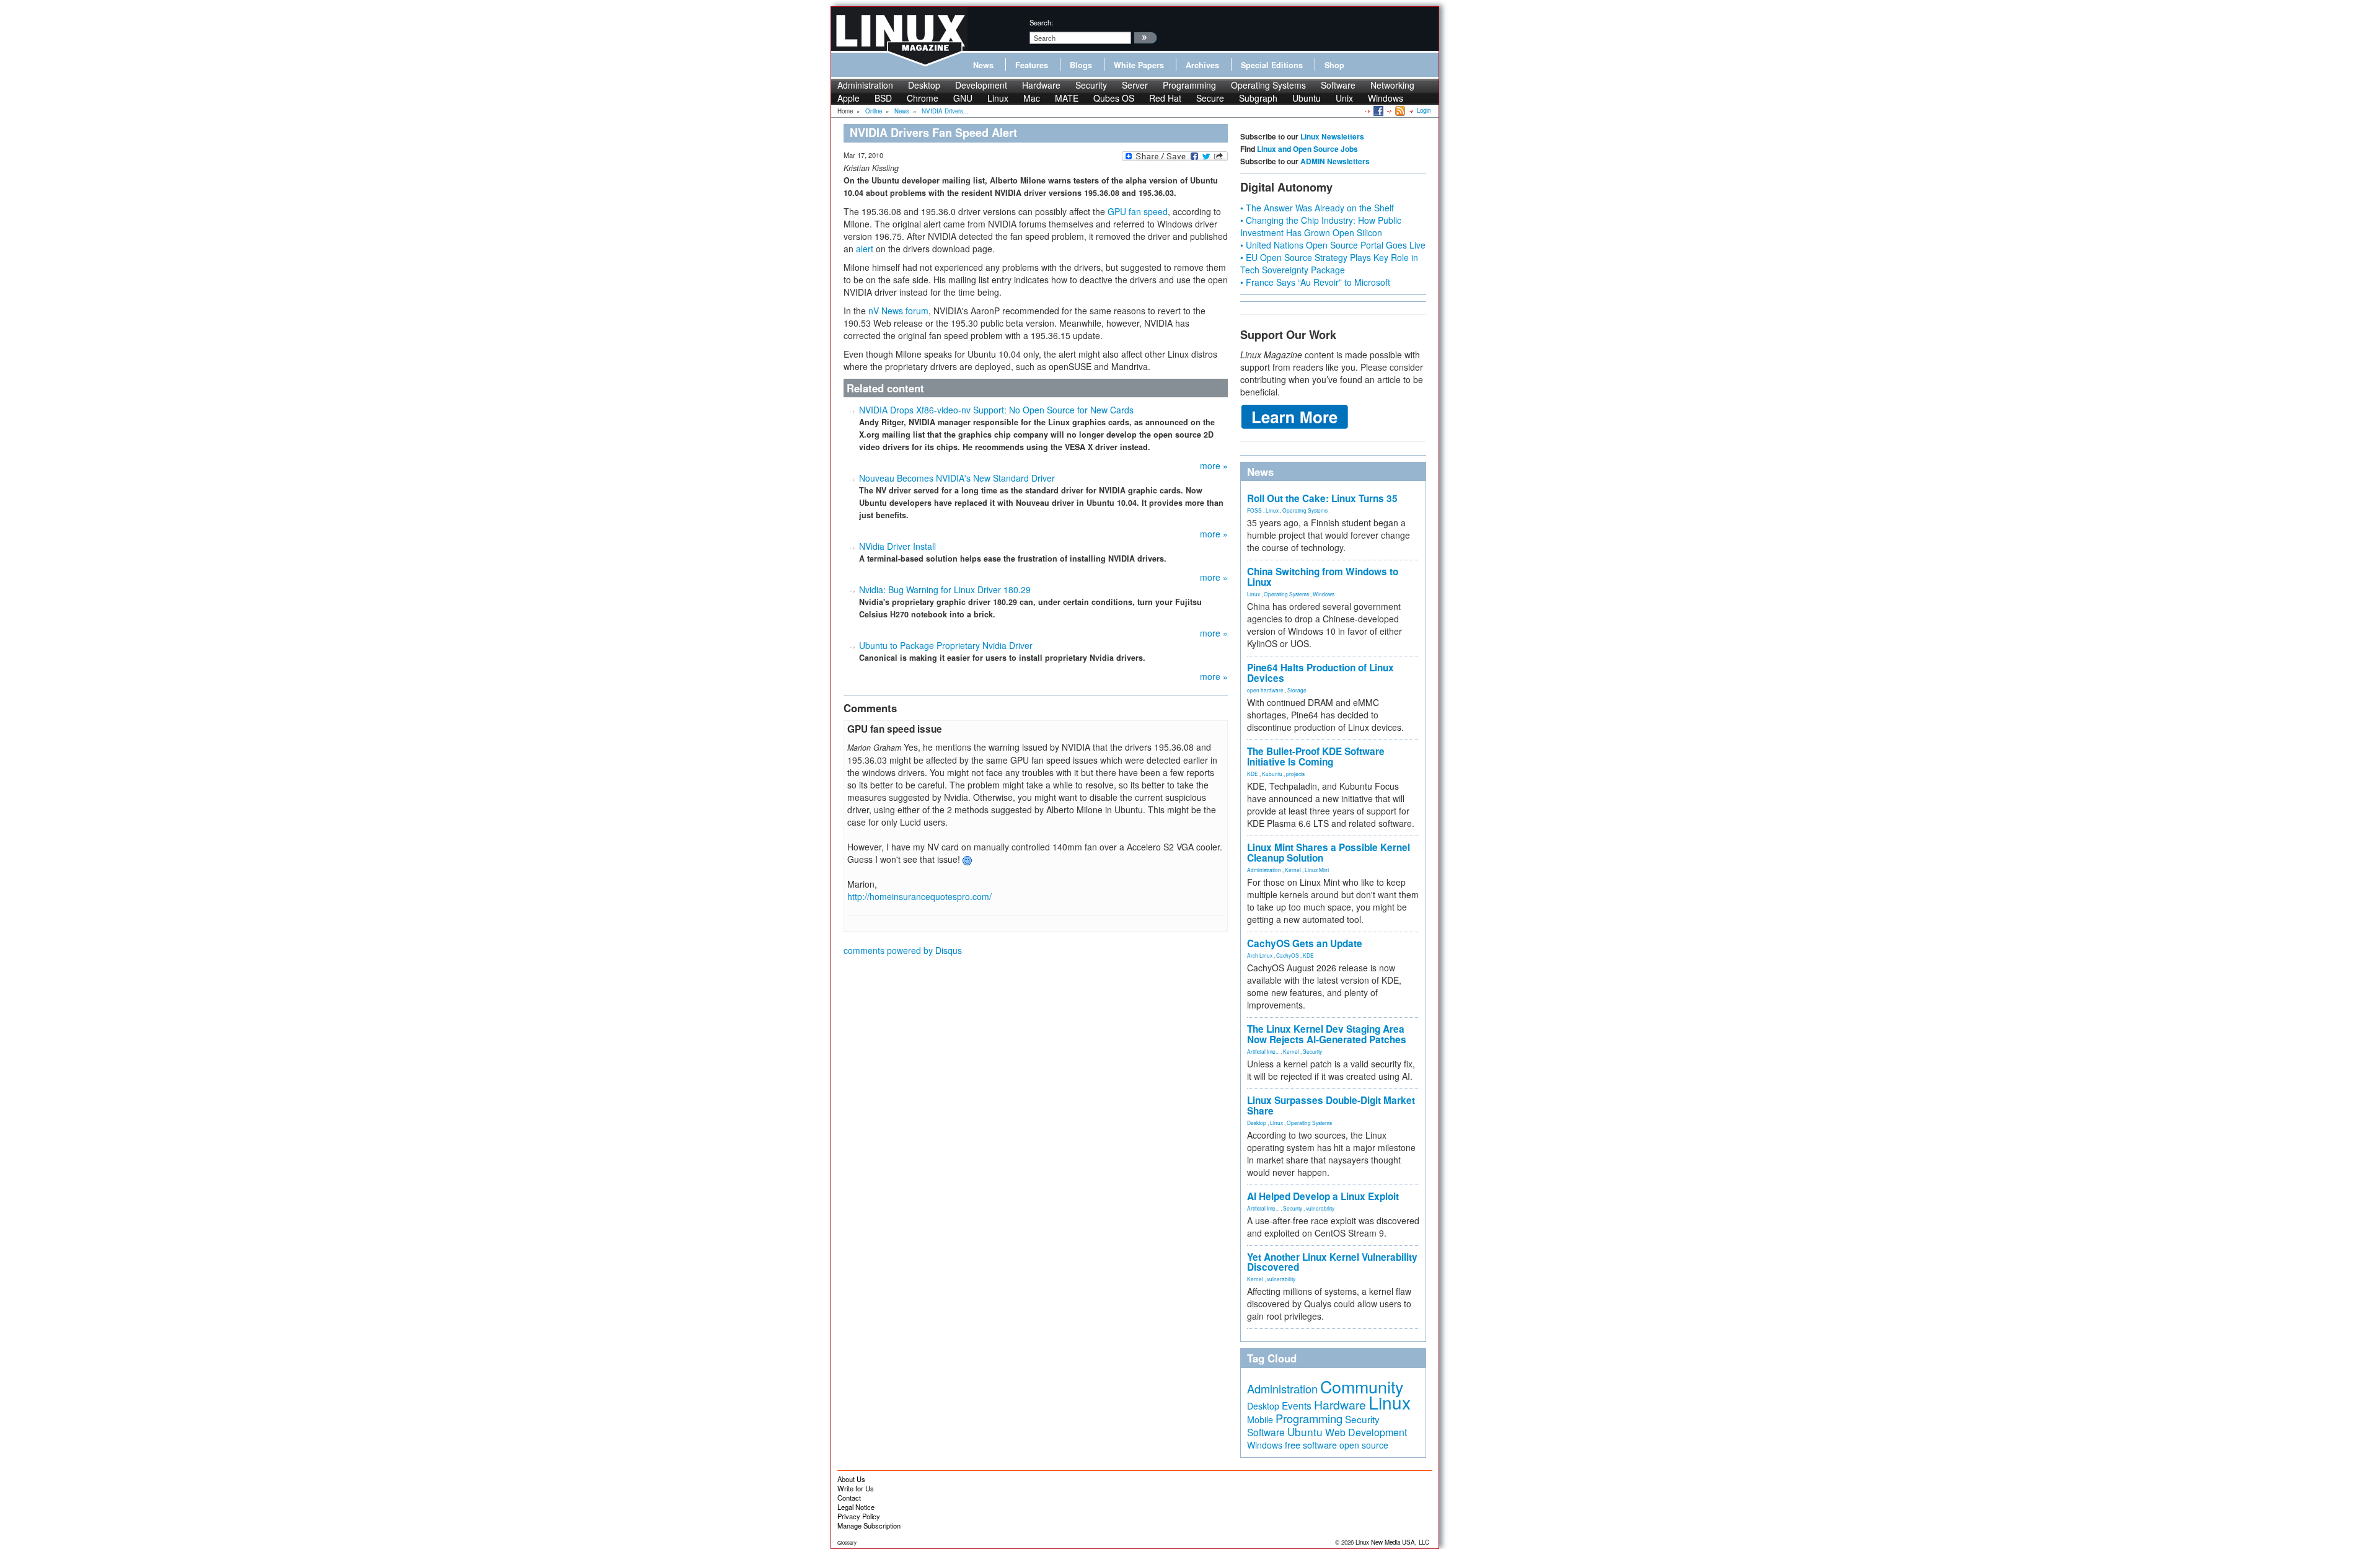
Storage (1297, 690)
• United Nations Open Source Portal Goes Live (1333, 245)
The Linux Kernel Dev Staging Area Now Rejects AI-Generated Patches (1327, 1034)
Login (1424, 110)
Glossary (847, 1542)
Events (1297, 1405)
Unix (1344, 98)
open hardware (1265, 690)
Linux (998, 98)
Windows (1386, 98)
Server (1135, 85)
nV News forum (898, 311)
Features (1032, 65)
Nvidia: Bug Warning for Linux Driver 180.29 (945, 589)
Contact (849, 1498)
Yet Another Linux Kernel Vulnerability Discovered (1332, 1262)
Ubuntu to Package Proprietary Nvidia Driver (946, 645)
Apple (848, 98)
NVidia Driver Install (897, 546)
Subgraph (1258, 98)
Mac (1032, 98)
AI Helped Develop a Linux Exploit (1323, 1196)
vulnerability (1320, 1208)
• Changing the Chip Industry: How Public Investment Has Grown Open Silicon (1321, 226)
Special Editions (1272, 65)
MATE (1067, 98)
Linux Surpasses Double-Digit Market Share (1331, 1105)
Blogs (1081, 65)
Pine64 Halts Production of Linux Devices (1320, 673)
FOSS (1254, 510)
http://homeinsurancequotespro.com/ (919, 896)
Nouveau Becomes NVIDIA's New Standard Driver (957, 478)
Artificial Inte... (1263, 1051)
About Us (851, 1479)
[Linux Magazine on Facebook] (1377, 110)
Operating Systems (1268, 85)
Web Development (1366, 1432)
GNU (963, 98)
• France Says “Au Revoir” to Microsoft (1315, 282)
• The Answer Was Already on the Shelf (1317, 208)
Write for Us (856, 1488)
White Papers (1139, 65)
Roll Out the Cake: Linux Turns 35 (1322, 498)
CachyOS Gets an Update (1305, 943)
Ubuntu (1307, 98)
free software (1311, 1445)
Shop (1334, 65)
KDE (1253, 774)
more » (1214, 466)
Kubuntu (1272, 774)
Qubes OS (1114, 98)
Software (1338, 85)
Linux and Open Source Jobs (1307, 149)
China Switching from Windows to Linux (1323, 577)
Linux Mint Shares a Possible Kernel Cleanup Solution (1329, 853)
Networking (1392, 85)
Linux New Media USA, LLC (1392, 1542)
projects (1295, 774)
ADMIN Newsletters (1335, 161)
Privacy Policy (859, 1516)
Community (1362, 1386)
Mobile (1260, 1419)
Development (981, 85)
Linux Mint (1317, 870)
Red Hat (1165, 98)
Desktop (924, 85)
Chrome (923, 98)
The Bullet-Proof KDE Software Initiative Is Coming (1316, 757)
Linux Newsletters (1332, 136)
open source (1364, 1445)
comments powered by (903, 950)
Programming (1189, 85)
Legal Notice (856, 1507)
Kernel (1293, 870)
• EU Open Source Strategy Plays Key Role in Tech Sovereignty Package (1329, 263)
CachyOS (1288, 955)
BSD (883, 98)
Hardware (1041, 85)
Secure (1210, 98)
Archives (1202, 65)
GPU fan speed (1138, 211)
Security (1091, 85)
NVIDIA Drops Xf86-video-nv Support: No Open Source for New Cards (996, 410)
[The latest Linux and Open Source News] (1399, 110)
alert (865, 249)
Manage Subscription (869, 1525)
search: (1041, 22)
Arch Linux (1260, 955)
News (983, 65)
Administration (865, 85)
